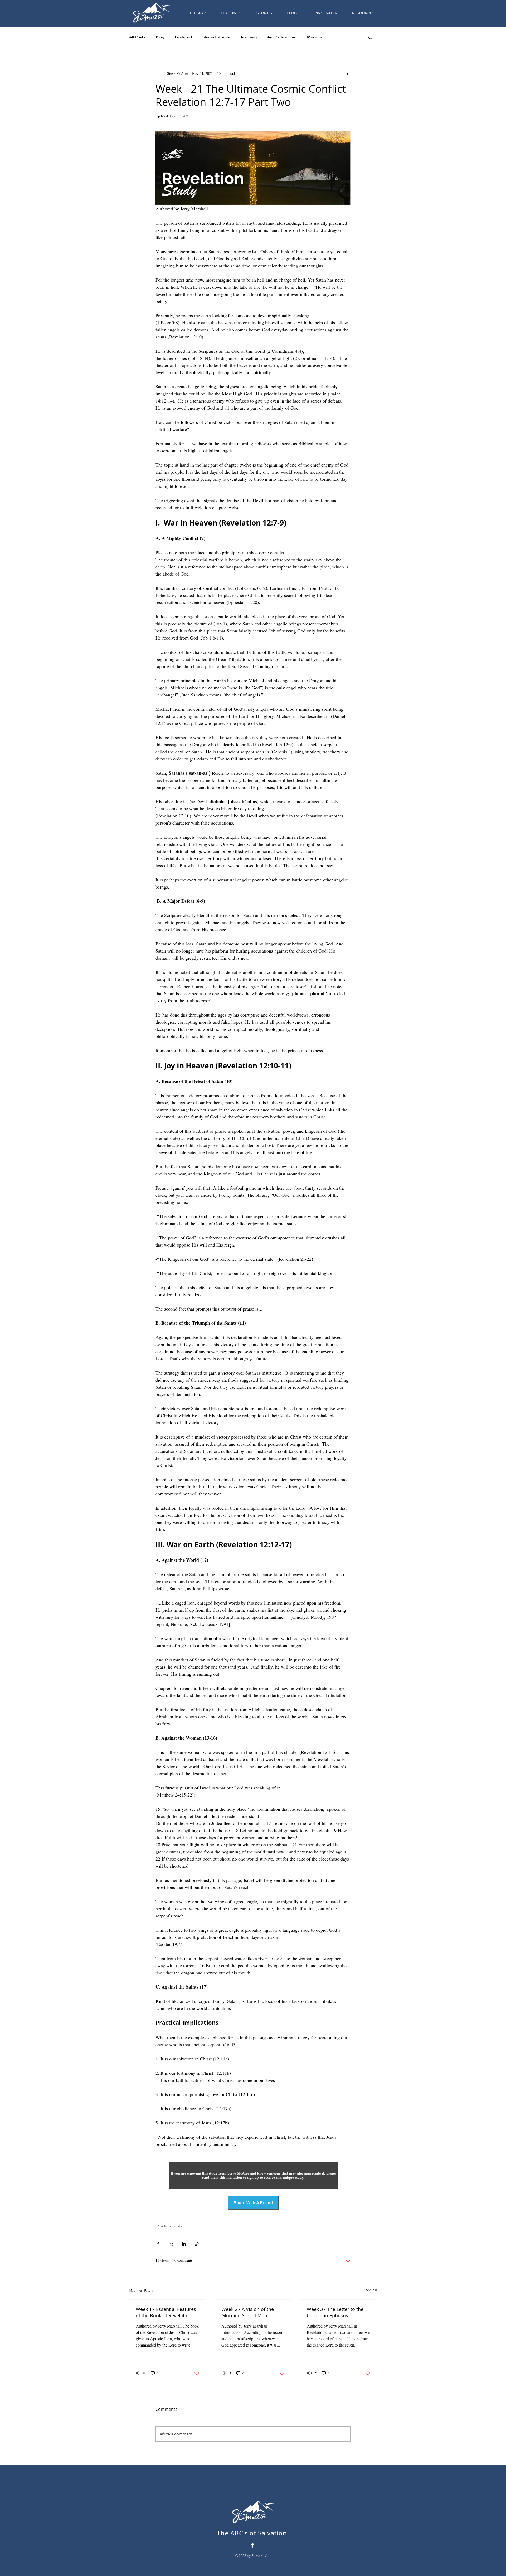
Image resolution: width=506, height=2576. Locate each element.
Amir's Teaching (282, 37)
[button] (363, 13)
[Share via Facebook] (158, 2244)
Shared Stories (216, 37)
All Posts (137, 37)
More (312, 37)
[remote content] (253, 2176)
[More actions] (347, 73)
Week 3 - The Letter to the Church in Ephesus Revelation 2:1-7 (335, 2312)
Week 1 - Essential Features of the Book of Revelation (166, 2312)
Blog (160, 37)
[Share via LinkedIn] (184, 2244)
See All (371, 2290)
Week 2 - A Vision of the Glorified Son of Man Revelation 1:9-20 (248, 2312)
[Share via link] (197, 2244)
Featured (183, 37)
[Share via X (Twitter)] (171, 2244)
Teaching (249, 37)
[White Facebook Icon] (253, 2545)
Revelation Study (169, 2226)
